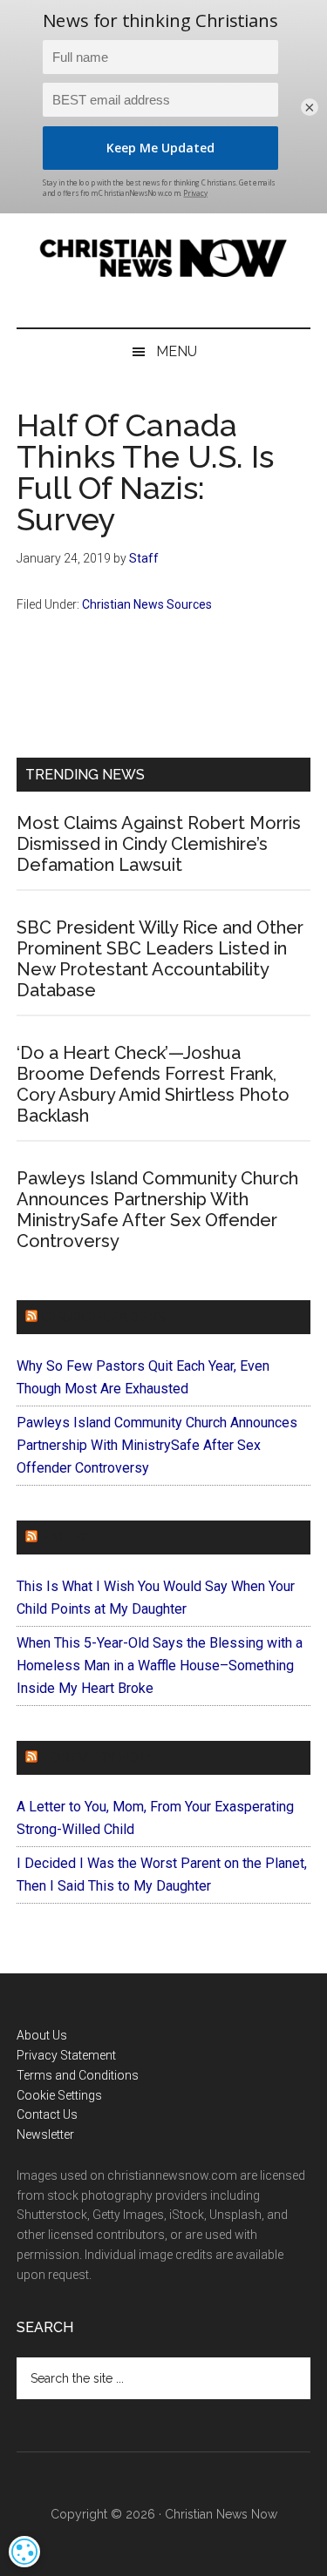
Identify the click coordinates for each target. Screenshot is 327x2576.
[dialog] (24, 2552)
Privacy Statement (66, 2055)
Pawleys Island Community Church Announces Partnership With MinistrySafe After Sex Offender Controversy (157, 1210)
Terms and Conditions (78, 2075)
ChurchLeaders (103, 1317)
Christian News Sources (147, 604)
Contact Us (47, 2114)
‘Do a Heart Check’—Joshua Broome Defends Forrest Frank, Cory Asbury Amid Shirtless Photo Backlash (153, 1084)
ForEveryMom (96, 1758)
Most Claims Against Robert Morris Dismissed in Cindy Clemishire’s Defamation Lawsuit (159, 844)
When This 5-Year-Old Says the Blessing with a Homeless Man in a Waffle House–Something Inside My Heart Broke (160, 1666)
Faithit (68, 1538)
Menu (177, 351)
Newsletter (45, 2134)
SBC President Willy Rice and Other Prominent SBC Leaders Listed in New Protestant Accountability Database (160, 959)
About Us (42, 2035)
